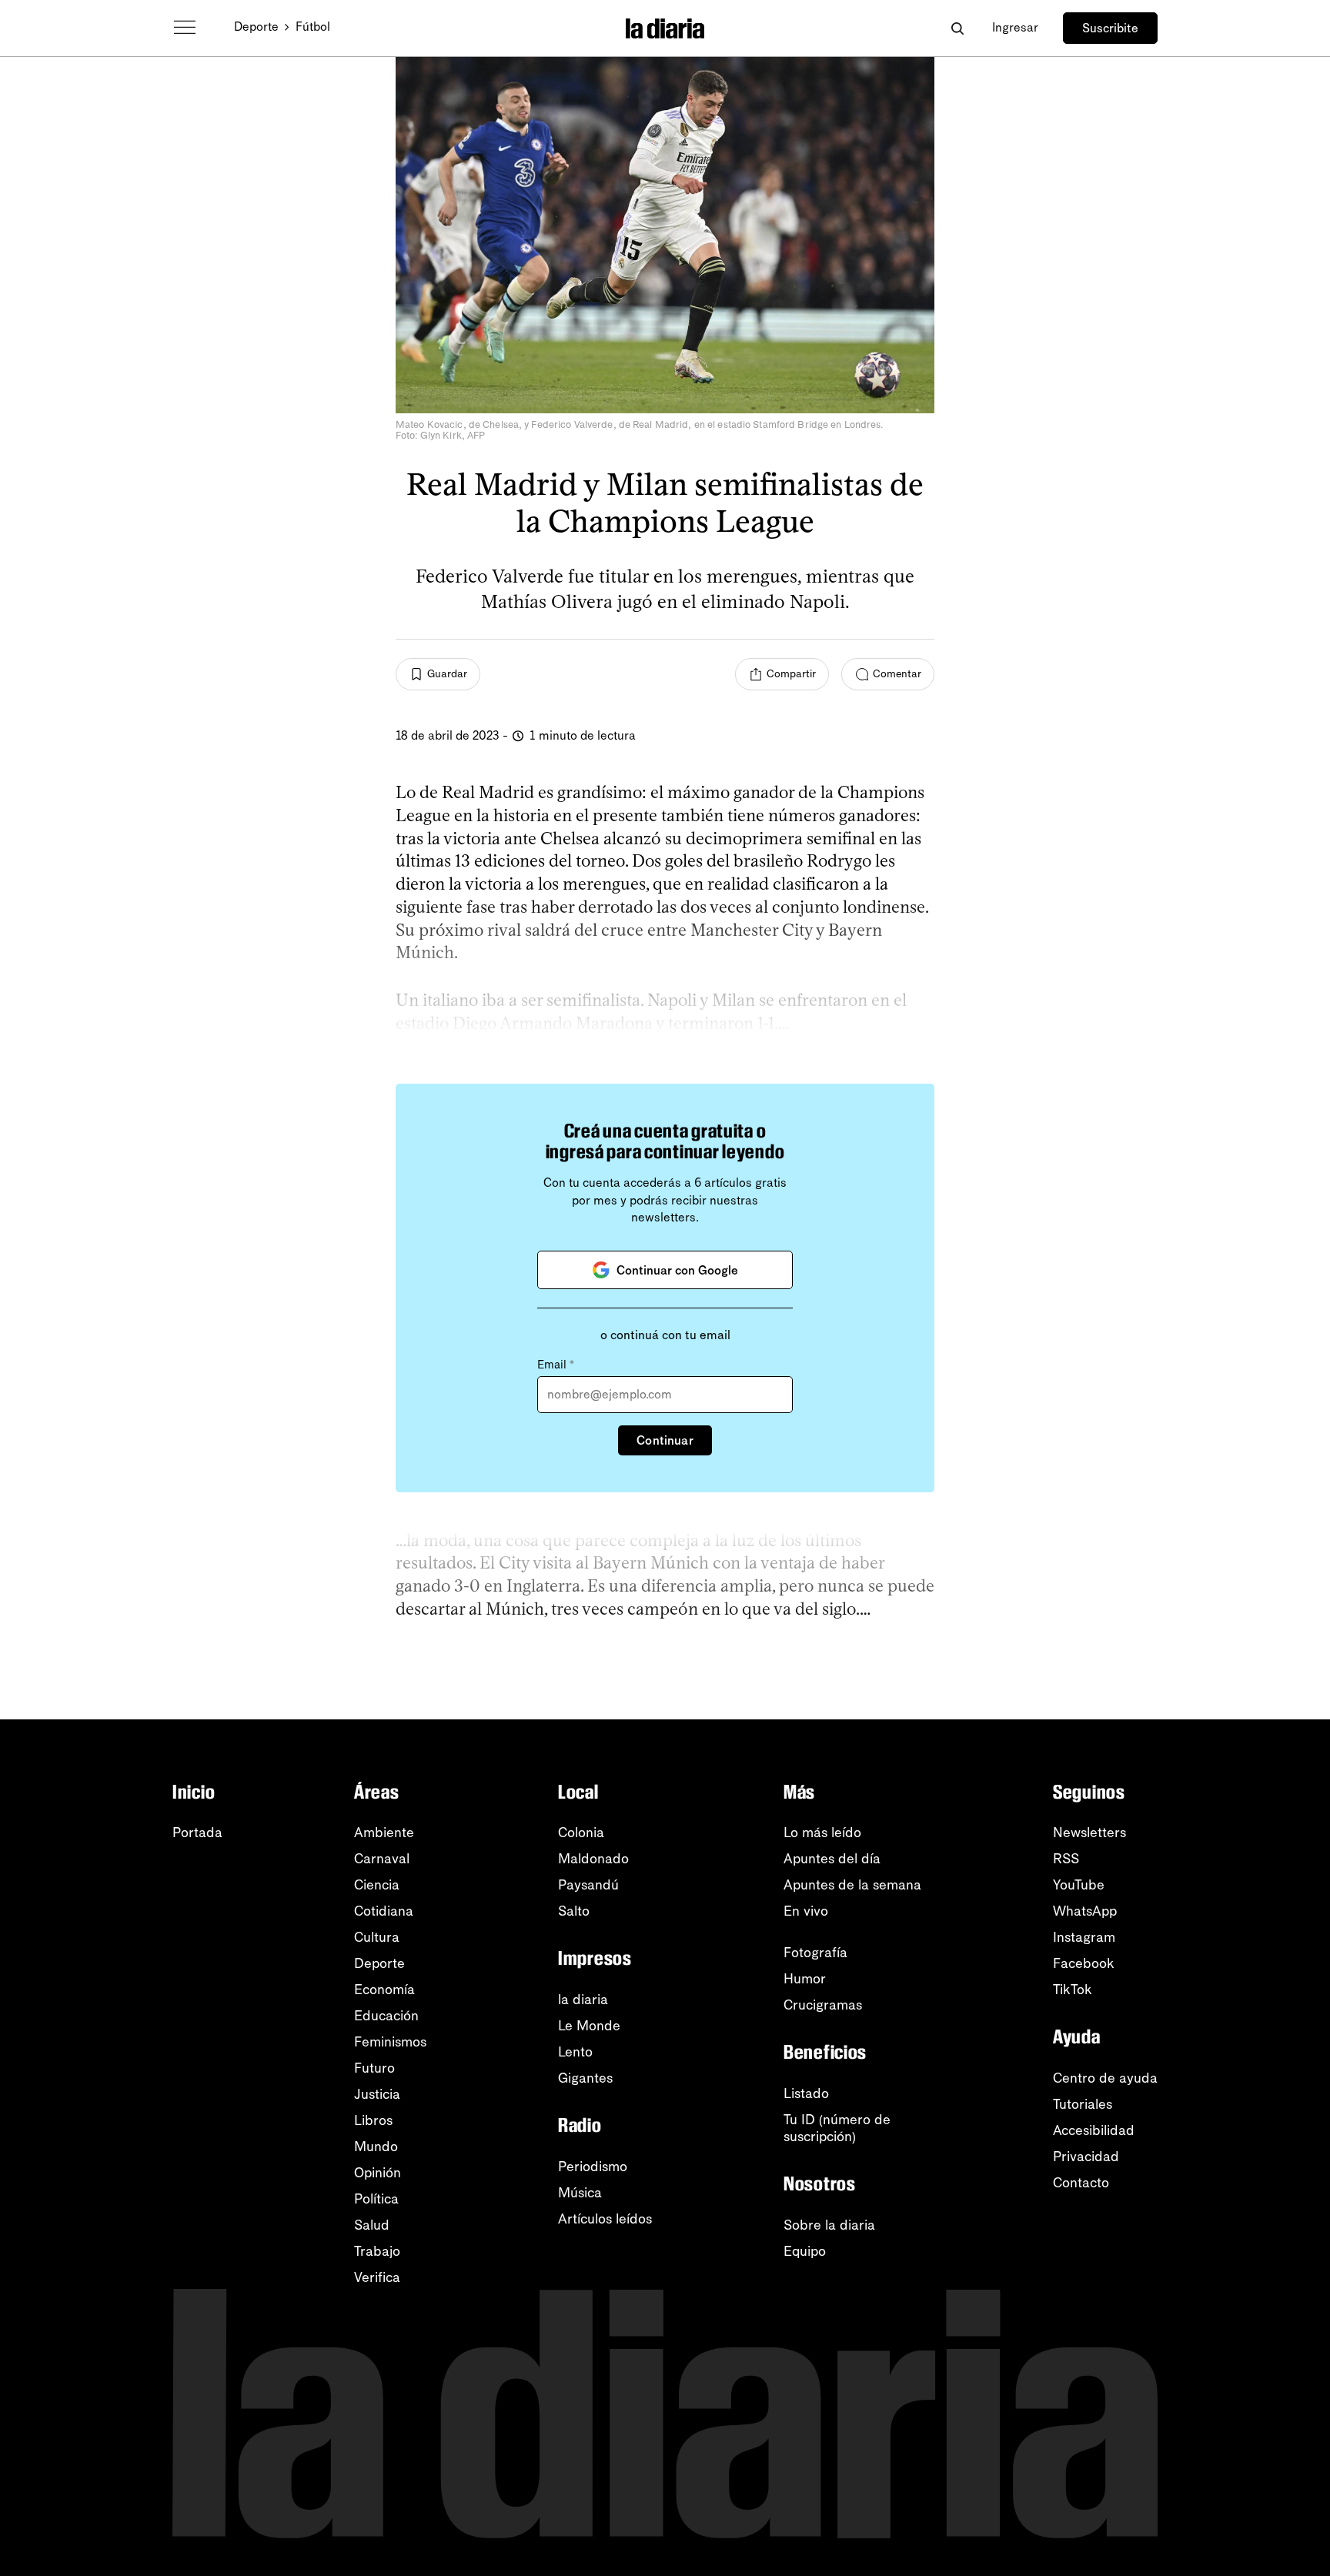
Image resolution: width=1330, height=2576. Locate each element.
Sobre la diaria (829, 2225)
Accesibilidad (1094, 2130)
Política (376, 2199)
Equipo (805, 2251)
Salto (574, 1911)
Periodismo (593, 2167)
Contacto (1081, 2183)
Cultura (377, 1937)
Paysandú (588, 1885)
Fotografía (815, 1953)
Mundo (376, 2147)
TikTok (1073, 1990)
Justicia (377, 2094)
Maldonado (593, 1859)
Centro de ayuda (1105, 2078)
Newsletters (1089, 1833)
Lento (575, 2052)
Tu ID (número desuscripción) (837, 2128)
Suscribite (1110, 28)
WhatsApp (1085, 1911)
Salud (372, 2225)
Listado (806, 2093)
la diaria (583, 2000)
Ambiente (384, 1833)
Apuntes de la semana (852, 1885)
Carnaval (382, 1859)
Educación (386, 2016)
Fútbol (313, 27)
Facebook (1084, 1963)
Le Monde (589, 2026)
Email (556, 1365)
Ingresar (1015, 27)
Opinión (378, 2173)
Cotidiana (384, 1911)
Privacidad (1086, 2157)
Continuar (665, 1440)
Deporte (256, 27)
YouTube (1079, 1885)
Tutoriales (1083, 2104)
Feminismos (390, 2042)
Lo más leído (822, 1833)
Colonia (581, 1833)
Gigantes (585, 2078)
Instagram (1084, 1937)
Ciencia (377, 1885)
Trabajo (377, 2251)
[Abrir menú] (185, 28)
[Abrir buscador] (957, 28)
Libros (373, 2120)
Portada (197, 1833)
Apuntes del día (832, 1859)
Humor (805, 1979)
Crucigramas (823, 2005)
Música (580, 2193)
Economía (384, 1990)
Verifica (377, 2277)
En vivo (806, 1911)
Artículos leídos (605, 2219)
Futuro (374, 2068)
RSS (1066, 1859)
